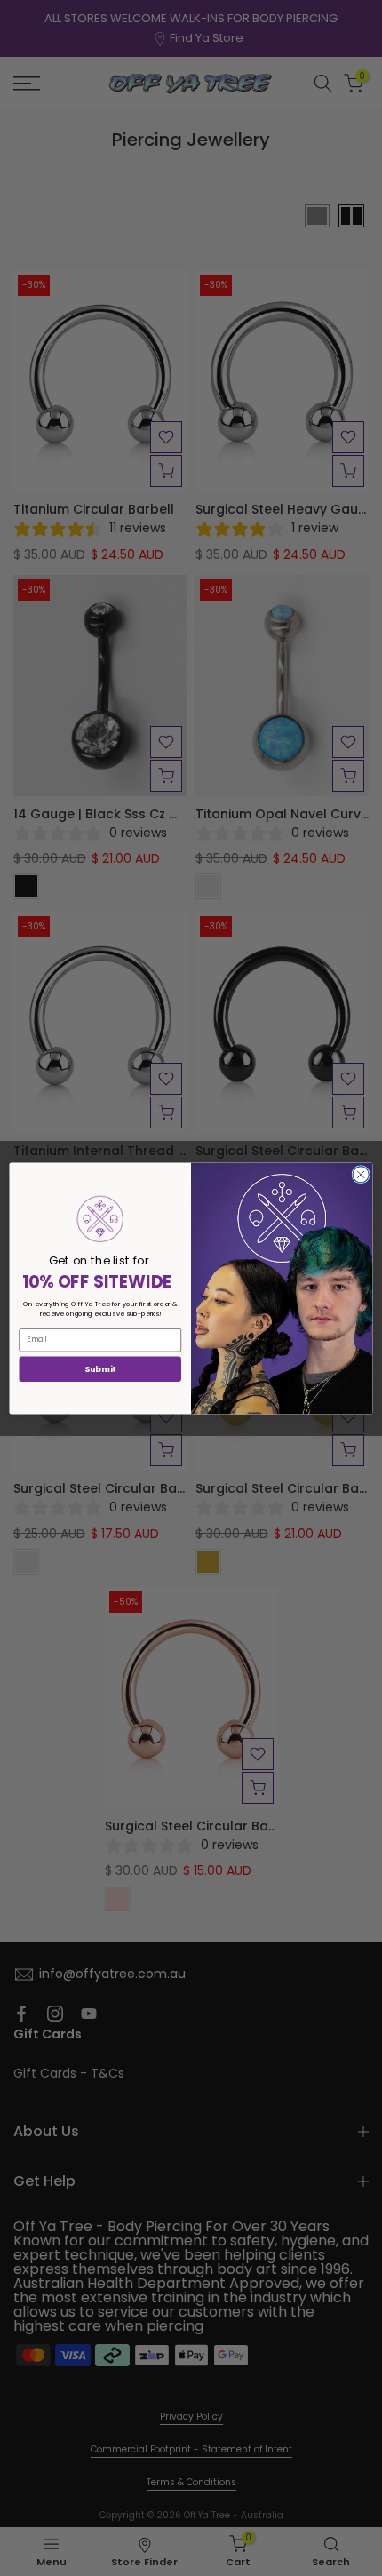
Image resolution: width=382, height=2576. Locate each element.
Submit (100, 1368)
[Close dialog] (361, 1174)
